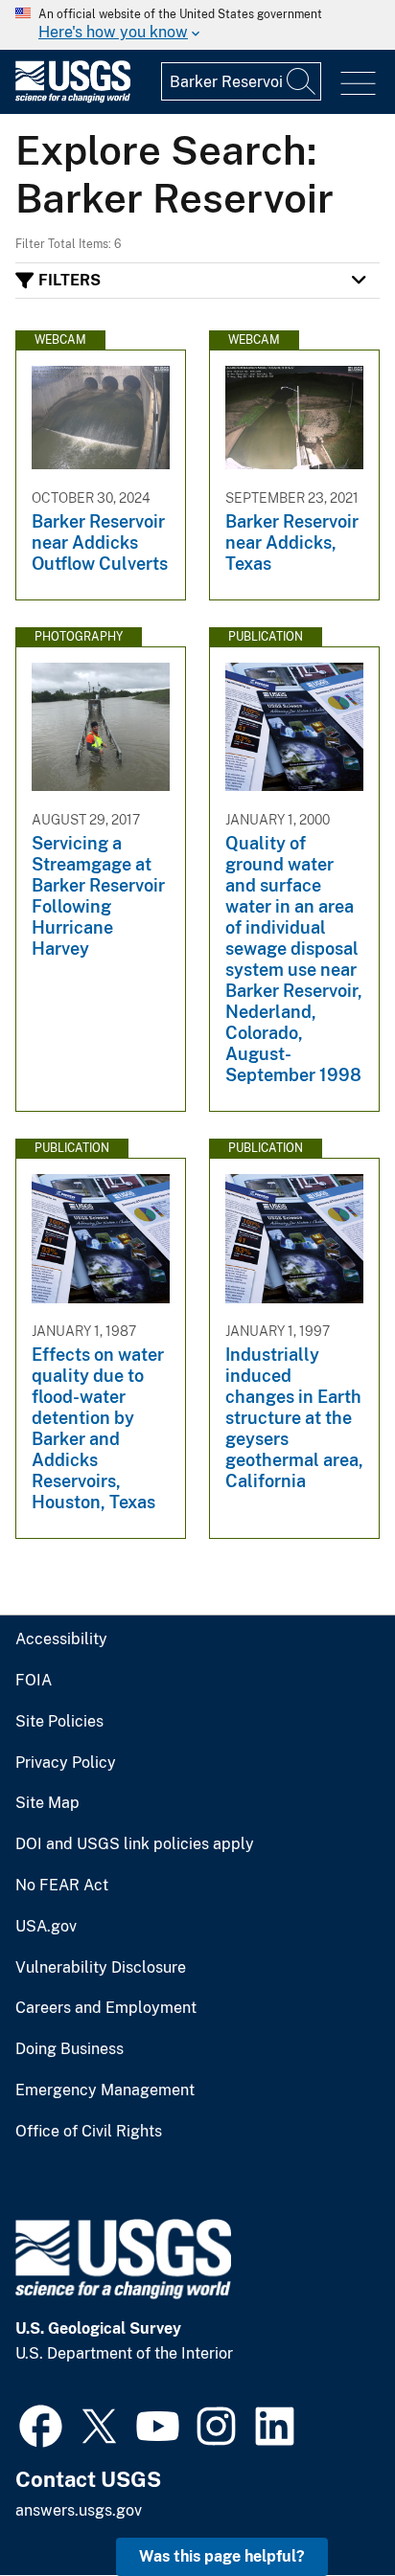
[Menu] (358, 84)
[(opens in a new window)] (41, 2424)
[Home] (73, 98)
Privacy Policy (66, 1763)
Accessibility (61, 1639)
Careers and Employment (106, 2008)
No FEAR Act (62, 1886)
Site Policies (59, 1722)
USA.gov (46, 1927)
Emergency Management (105, 2090)
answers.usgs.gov (79, 2510)
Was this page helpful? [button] (222, 2556)
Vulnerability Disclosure (101, 1968)
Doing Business (70, 2049)
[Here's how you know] (197, 25)
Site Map (47, 1803)
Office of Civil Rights (89, 2132)
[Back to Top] (325, 2507)
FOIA (34, 1681)
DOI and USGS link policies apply (135, 1844)
